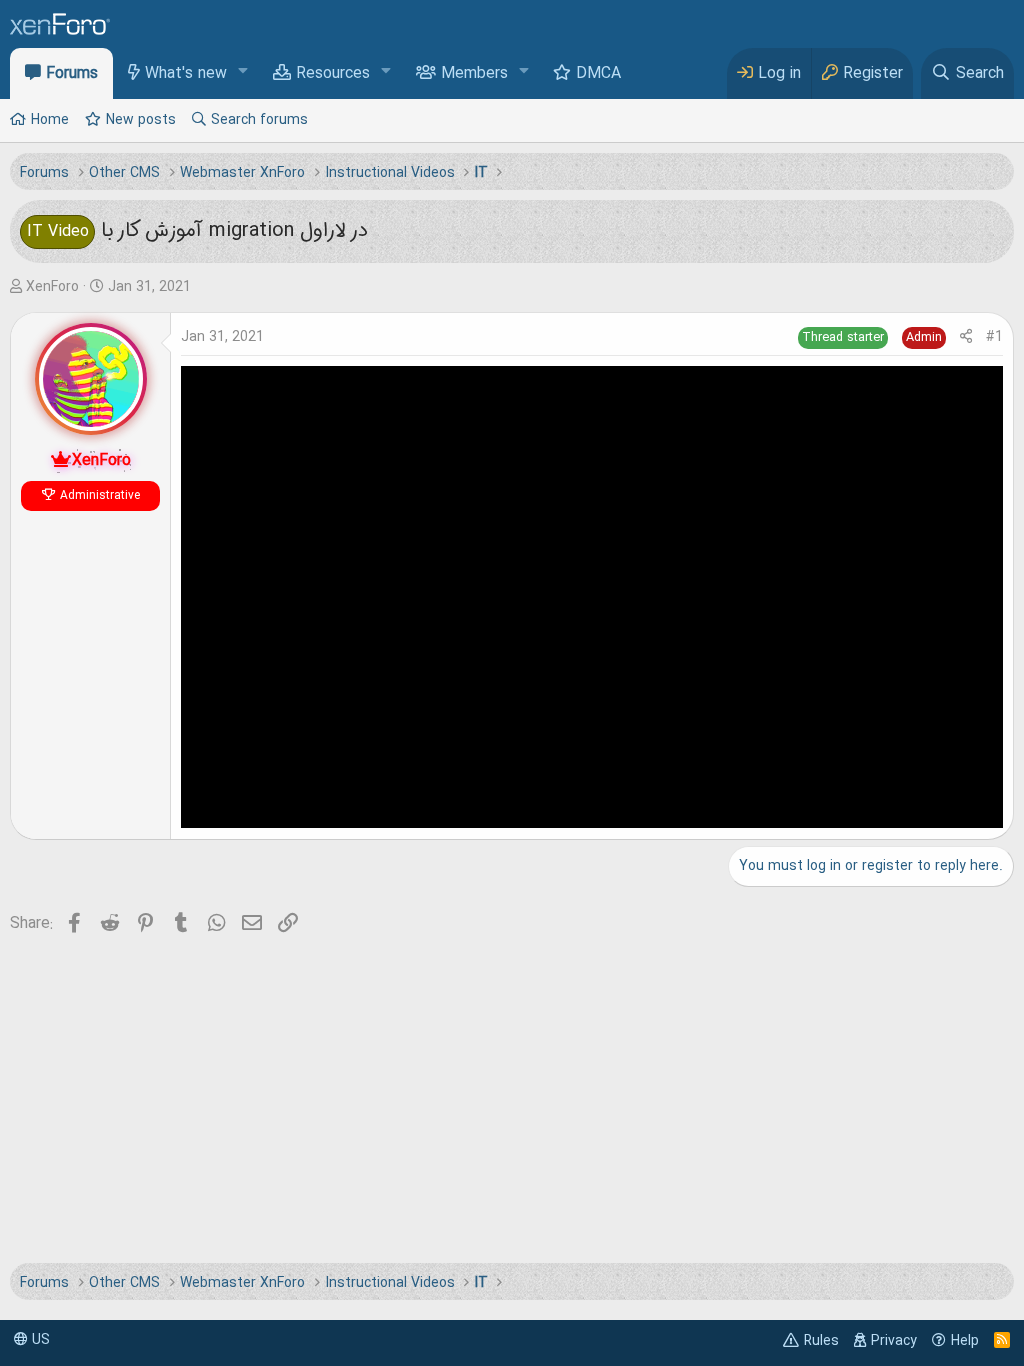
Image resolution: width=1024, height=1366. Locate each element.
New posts (141, 120)
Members (474, 74)
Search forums (259, 120)
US (39, 1340)
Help (965, 1341)
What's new (186, 74)
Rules (821, 1341)
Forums (72, 74)
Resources (333, 74)
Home (50, 120)
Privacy (894, 1341)
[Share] (966, 337)
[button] (243, 72)
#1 (994, 337)
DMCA (598, 74)
